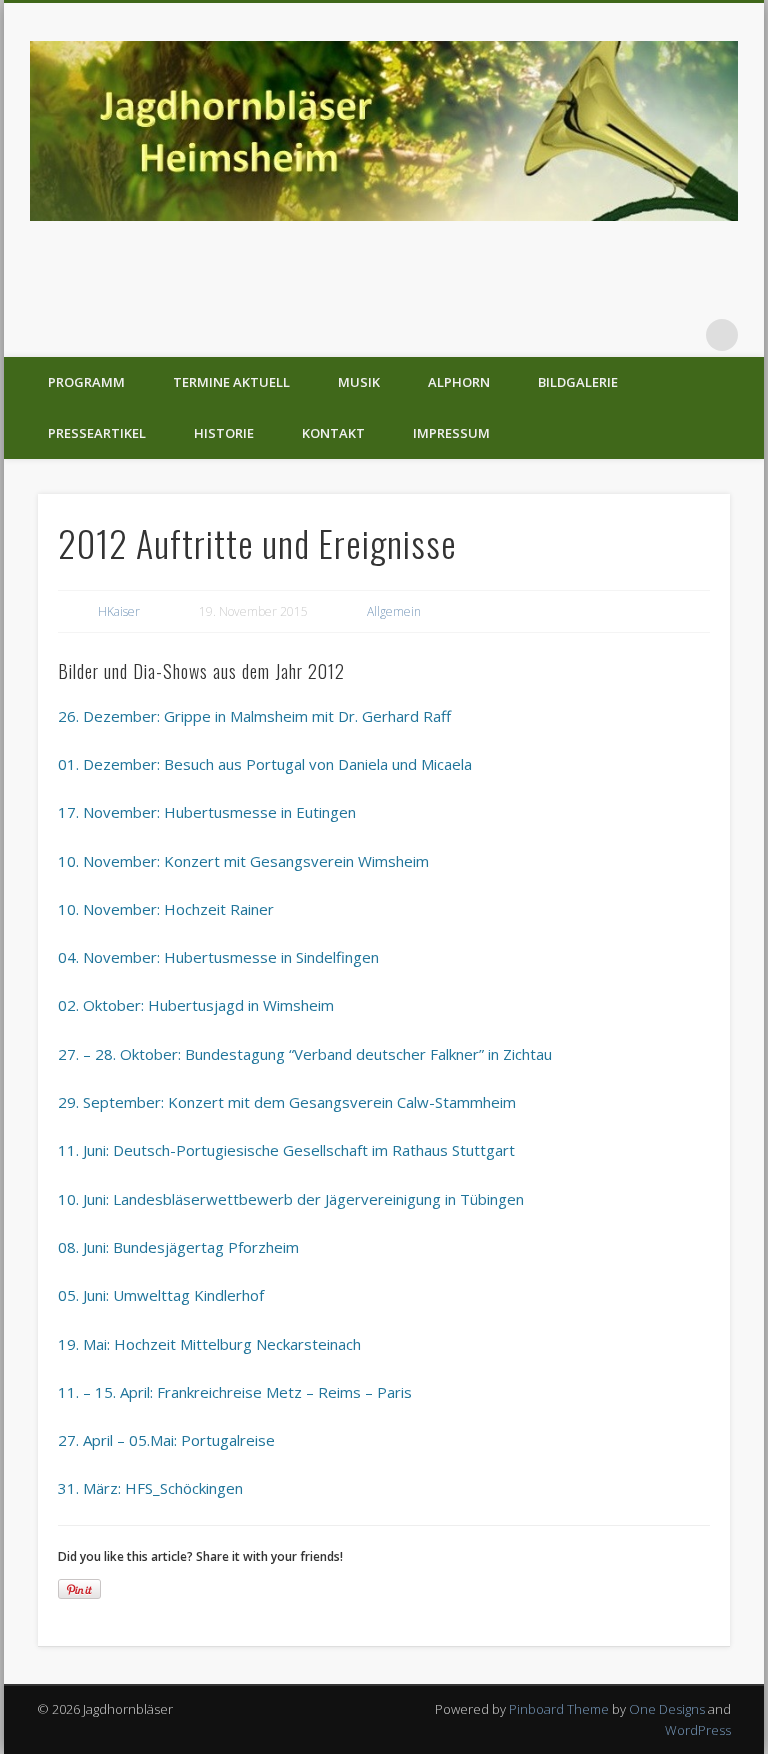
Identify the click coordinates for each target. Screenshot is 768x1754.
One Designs (667, 1709)
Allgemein (394, 611)
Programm (86, 382)
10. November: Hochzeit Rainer (166, 909)
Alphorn (459, 382)
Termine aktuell (231, 382)
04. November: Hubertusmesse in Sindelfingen (218, 957)
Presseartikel (97, 433)
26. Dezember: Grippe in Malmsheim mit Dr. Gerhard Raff (254, 716)
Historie (224, 433)
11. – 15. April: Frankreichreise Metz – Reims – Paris (235, 1392)
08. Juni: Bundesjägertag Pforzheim (178, 1247)
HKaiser (119, 611)
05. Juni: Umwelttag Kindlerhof (161, 1295)
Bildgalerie (578, 382)
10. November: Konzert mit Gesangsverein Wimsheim (243, 861)
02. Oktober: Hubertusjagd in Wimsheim (196, 1005)
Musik (359, 382)
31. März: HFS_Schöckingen (150, 1488)
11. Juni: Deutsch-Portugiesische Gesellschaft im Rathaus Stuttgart (286, 1150)
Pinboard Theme (559, 1709)
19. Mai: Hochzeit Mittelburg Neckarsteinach (209, 1344)
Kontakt (333, 433)
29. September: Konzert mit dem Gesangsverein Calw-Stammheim (287, 1102)
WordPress (698, 1730)
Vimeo (681, 335)
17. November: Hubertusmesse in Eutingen (207, 812)
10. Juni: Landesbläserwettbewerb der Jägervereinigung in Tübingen (291, 1199)
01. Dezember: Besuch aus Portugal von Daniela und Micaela (265, 764)
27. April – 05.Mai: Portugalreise (166, 1440)
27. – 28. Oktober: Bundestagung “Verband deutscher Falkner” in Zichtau (305, 1054)
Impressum (451, 433)
